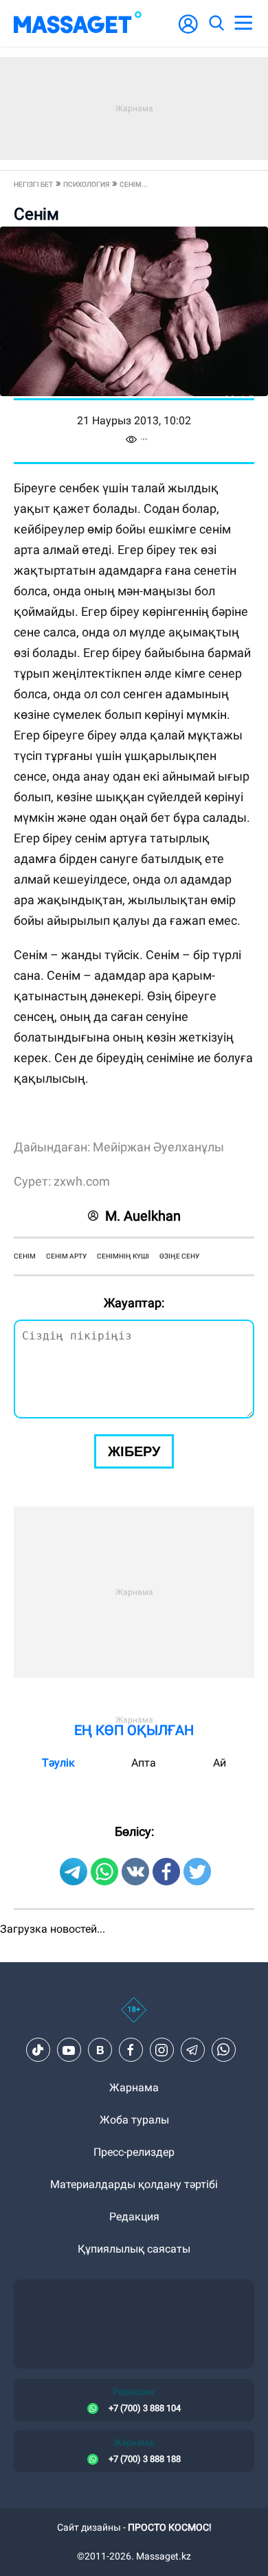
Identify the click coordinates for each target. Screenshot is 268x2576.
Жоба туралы (134, 2120)
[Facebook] (131, 2050)
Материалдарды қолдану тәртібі (134, 2184)
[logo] (78, 23)
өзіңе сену (179, 1256)
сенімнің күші (123, 1256)
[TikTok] (38, 2050)
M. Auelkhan (143, 1216)
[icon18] (134, 2017)
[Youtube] (69, 2050)
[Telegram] (192, 2050)
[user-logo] (188, 31)
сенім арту (66, 1256)
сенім (25, 1256)
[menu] (243, 23)
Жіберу (134, 1451)
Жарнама (134, 2088)
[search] (216, 23)
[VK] (100, 2050)
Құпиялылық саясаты (134, 2249)
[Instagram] (161, 2050)
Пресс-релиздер (134, 2152)
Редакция (134, 2217)
